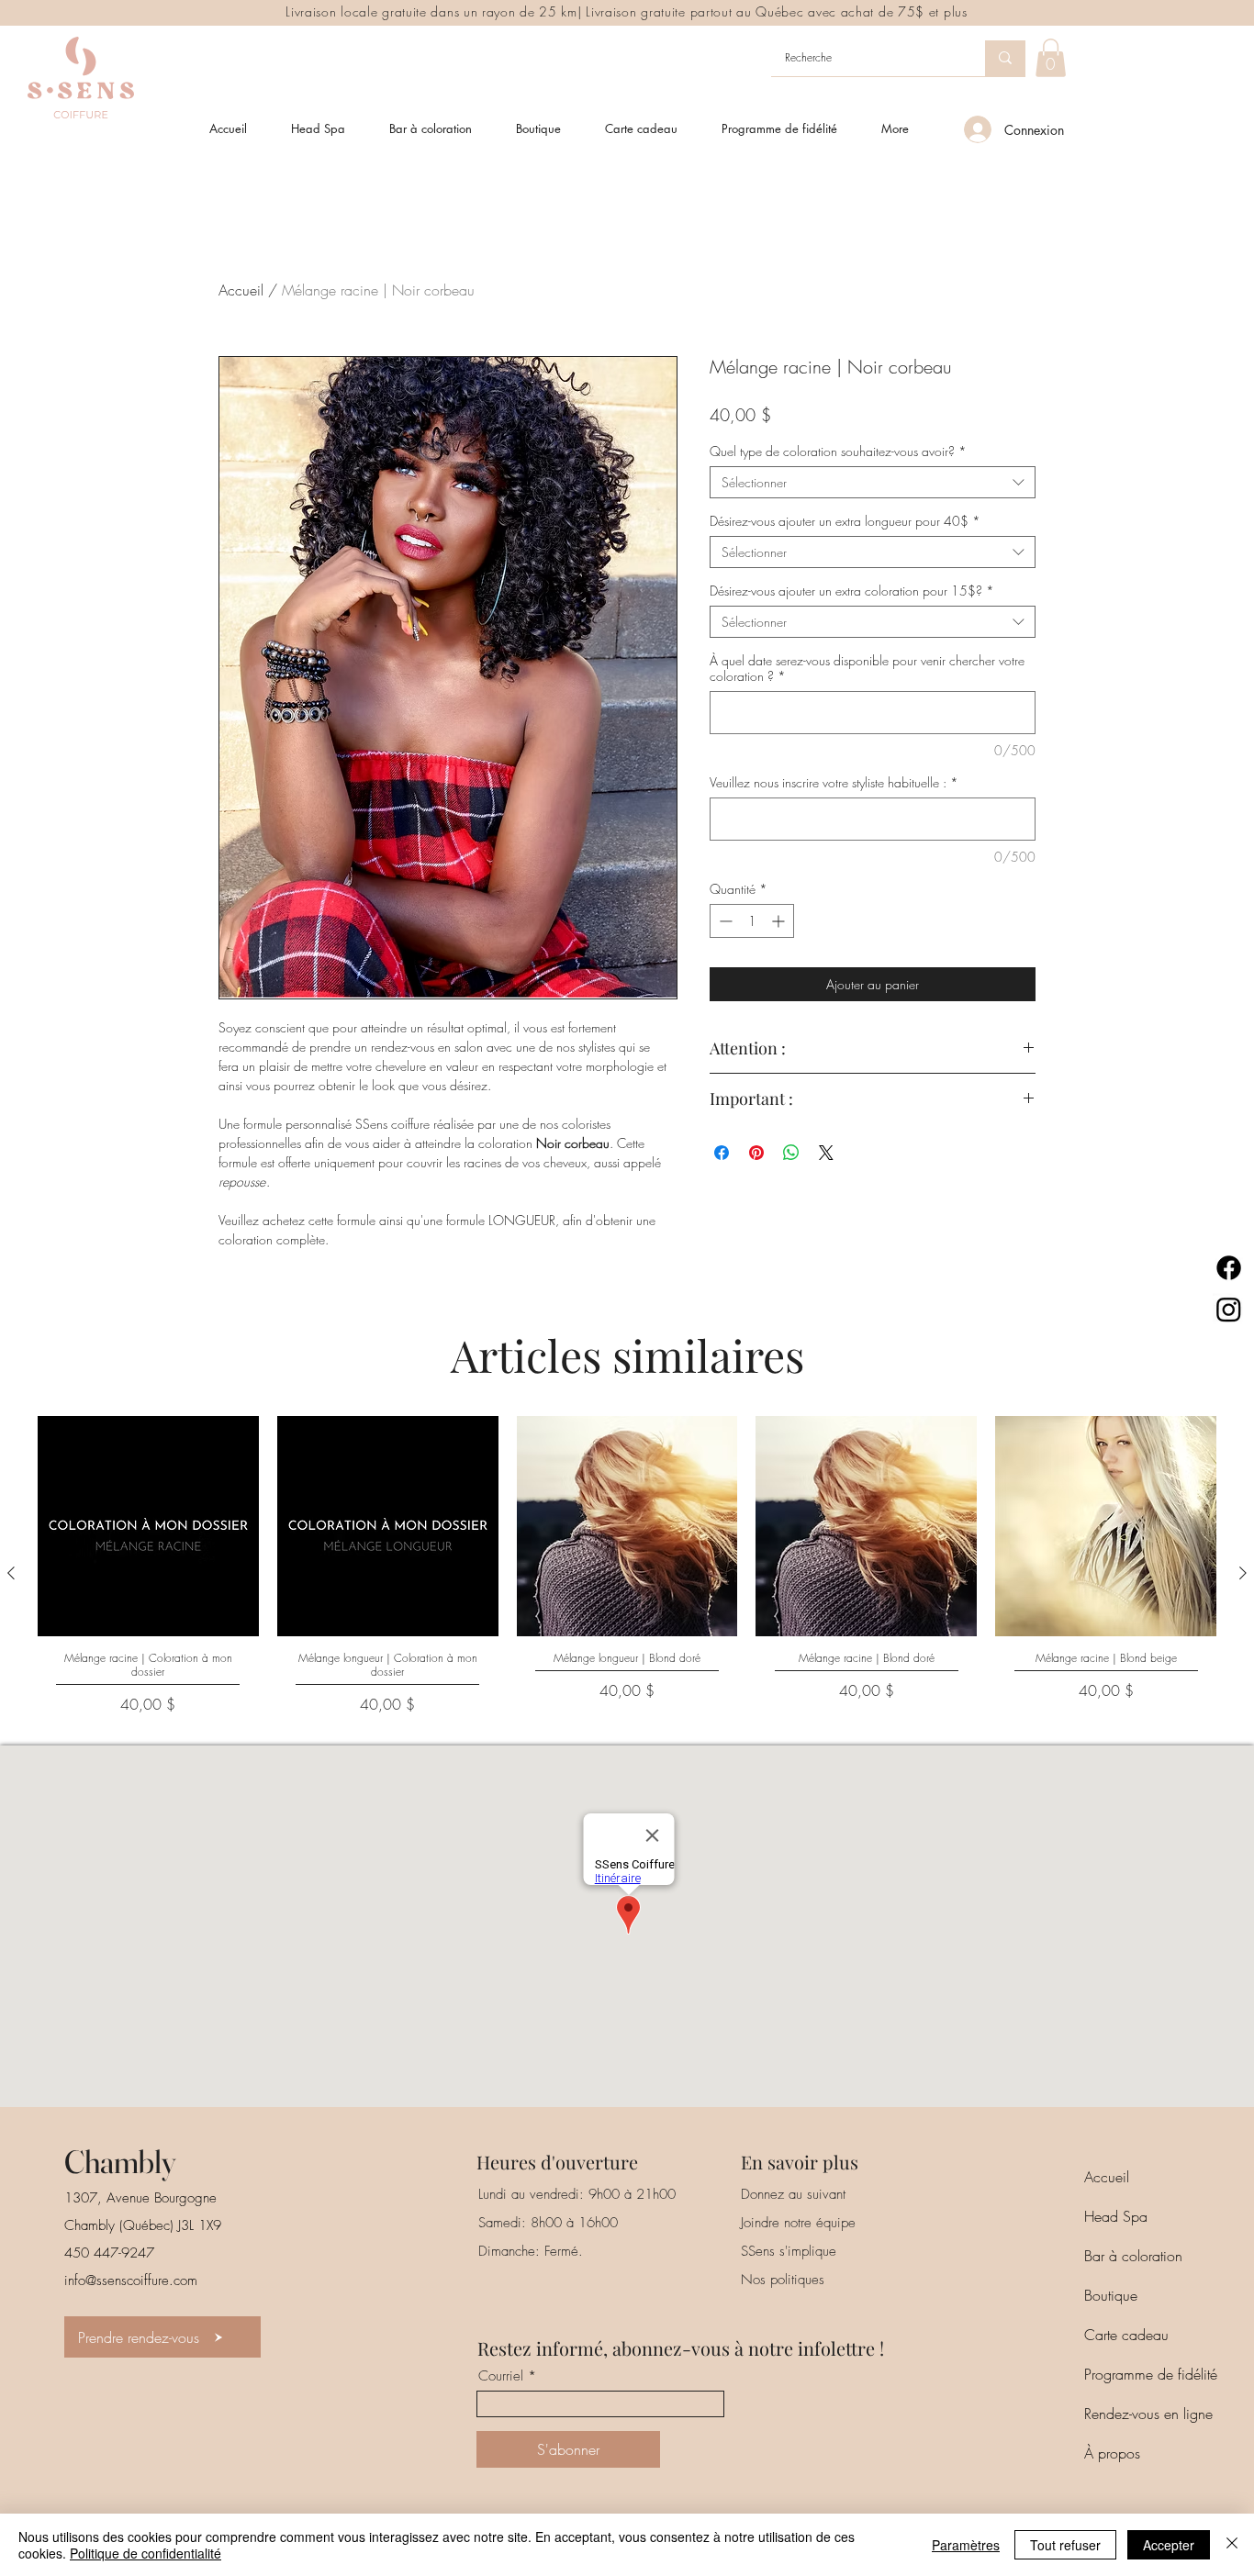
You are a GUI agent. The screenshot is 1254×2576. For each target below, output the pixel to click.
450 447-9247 (109, 2253)
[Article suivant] (1243, 1573)
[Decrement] (724, 921)
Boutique (1111, 2295)
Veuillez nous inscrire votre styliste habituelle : (834, 782)
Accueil (241, 290)
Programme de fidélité (1151, 2374)
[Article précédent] (11, 1573)
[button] (1051, 58)
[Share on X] (826, 1153)
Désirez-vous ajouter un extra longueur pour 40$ (845, 521)
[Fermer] (1232, 2545)
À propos (1112, 2453)
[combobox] (873, 482)
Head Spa (1116, 2216)
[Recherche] (1005, 58)
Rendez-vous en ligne (1148, 2414)
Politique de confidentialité (146, 2553)
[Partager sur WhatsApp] (791, 1153)
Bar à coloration (1133, 2256)
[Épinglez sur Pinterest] (756, 1153)
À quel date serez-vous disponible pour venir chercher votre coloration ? (867, 668)
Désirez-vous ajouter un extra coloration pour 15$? (852, 591)
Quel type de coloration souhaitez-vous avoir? (838, 451)
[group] (627, 1573)
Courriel (501, 2376)
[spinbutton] (752, 921)
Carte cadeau (1126, 2335)
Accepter (1169, 2545)
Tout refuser (1065, 2545)
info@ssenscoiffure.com (131, 2280)
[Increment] (780, 921)
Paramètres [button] (966, 2545)
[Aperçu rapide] (148, 1527)
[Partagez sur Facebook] (722, 1153)
